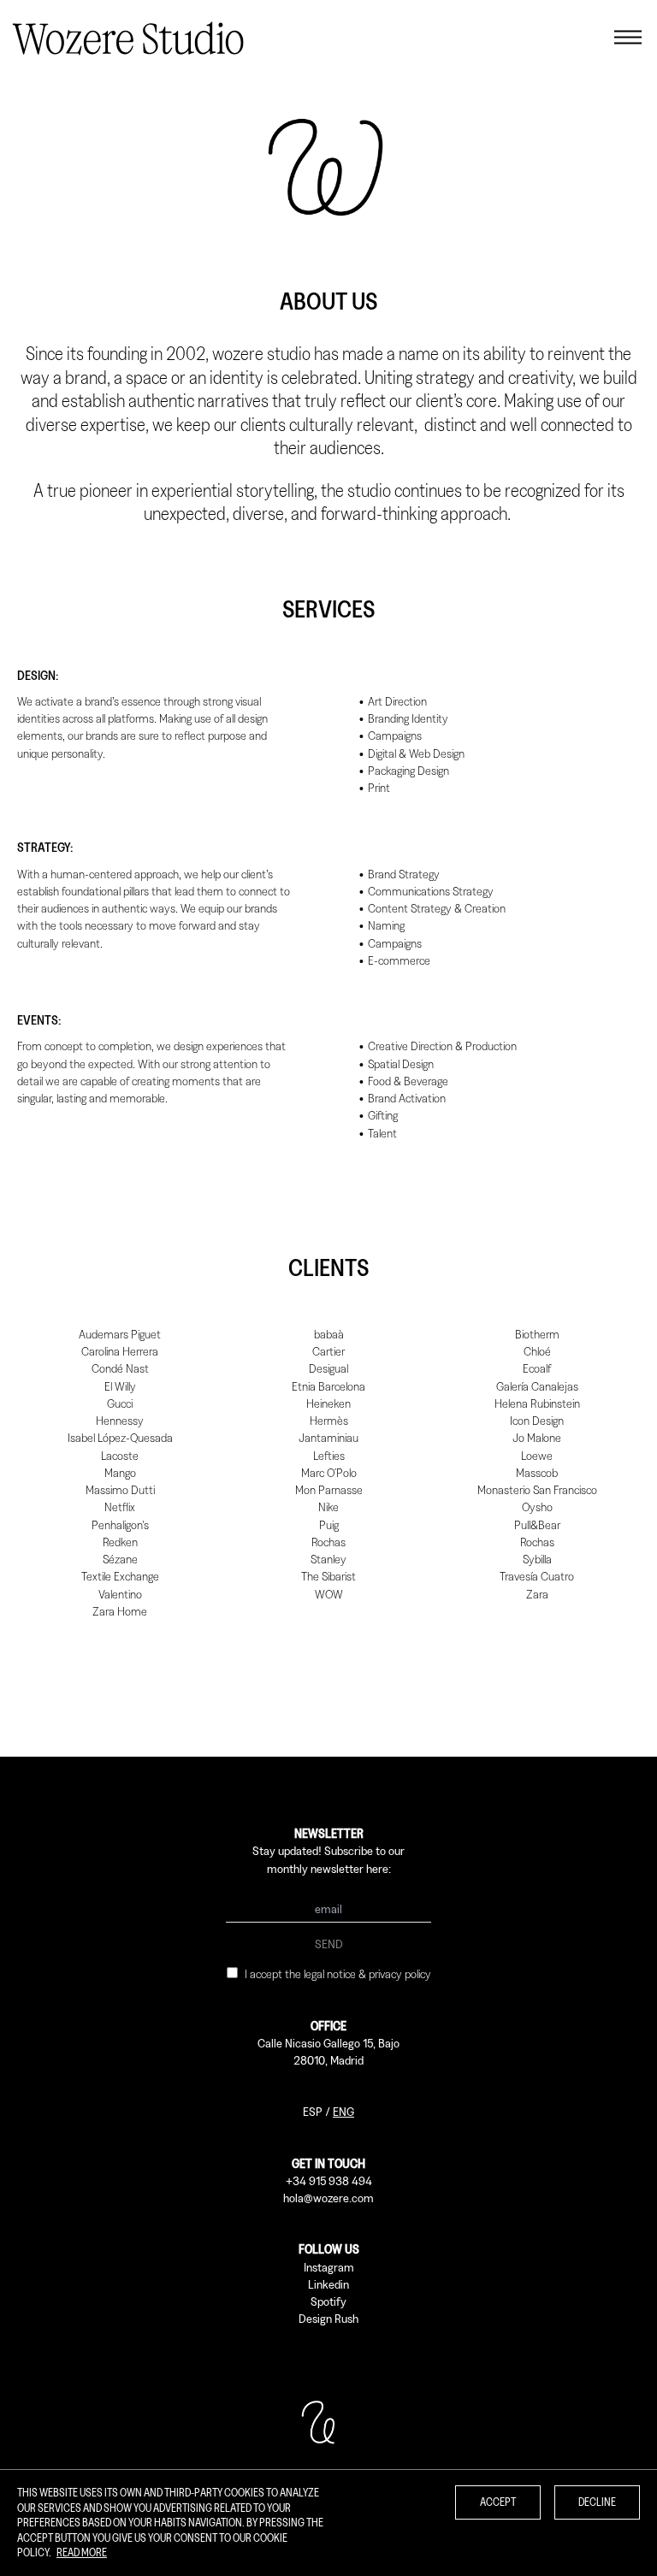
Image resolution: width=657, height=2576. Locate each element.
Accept (498, 2502)
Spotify (328, 2301)
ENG (343, 2111)
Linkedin (328, 2284)
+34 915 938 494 (329, 2180)
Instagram (329, 2267)
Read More (82, 2552)
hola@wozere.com (328, 2198)
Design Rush (328, 2318)
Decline (597, 2502)
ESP (313, 2111)
